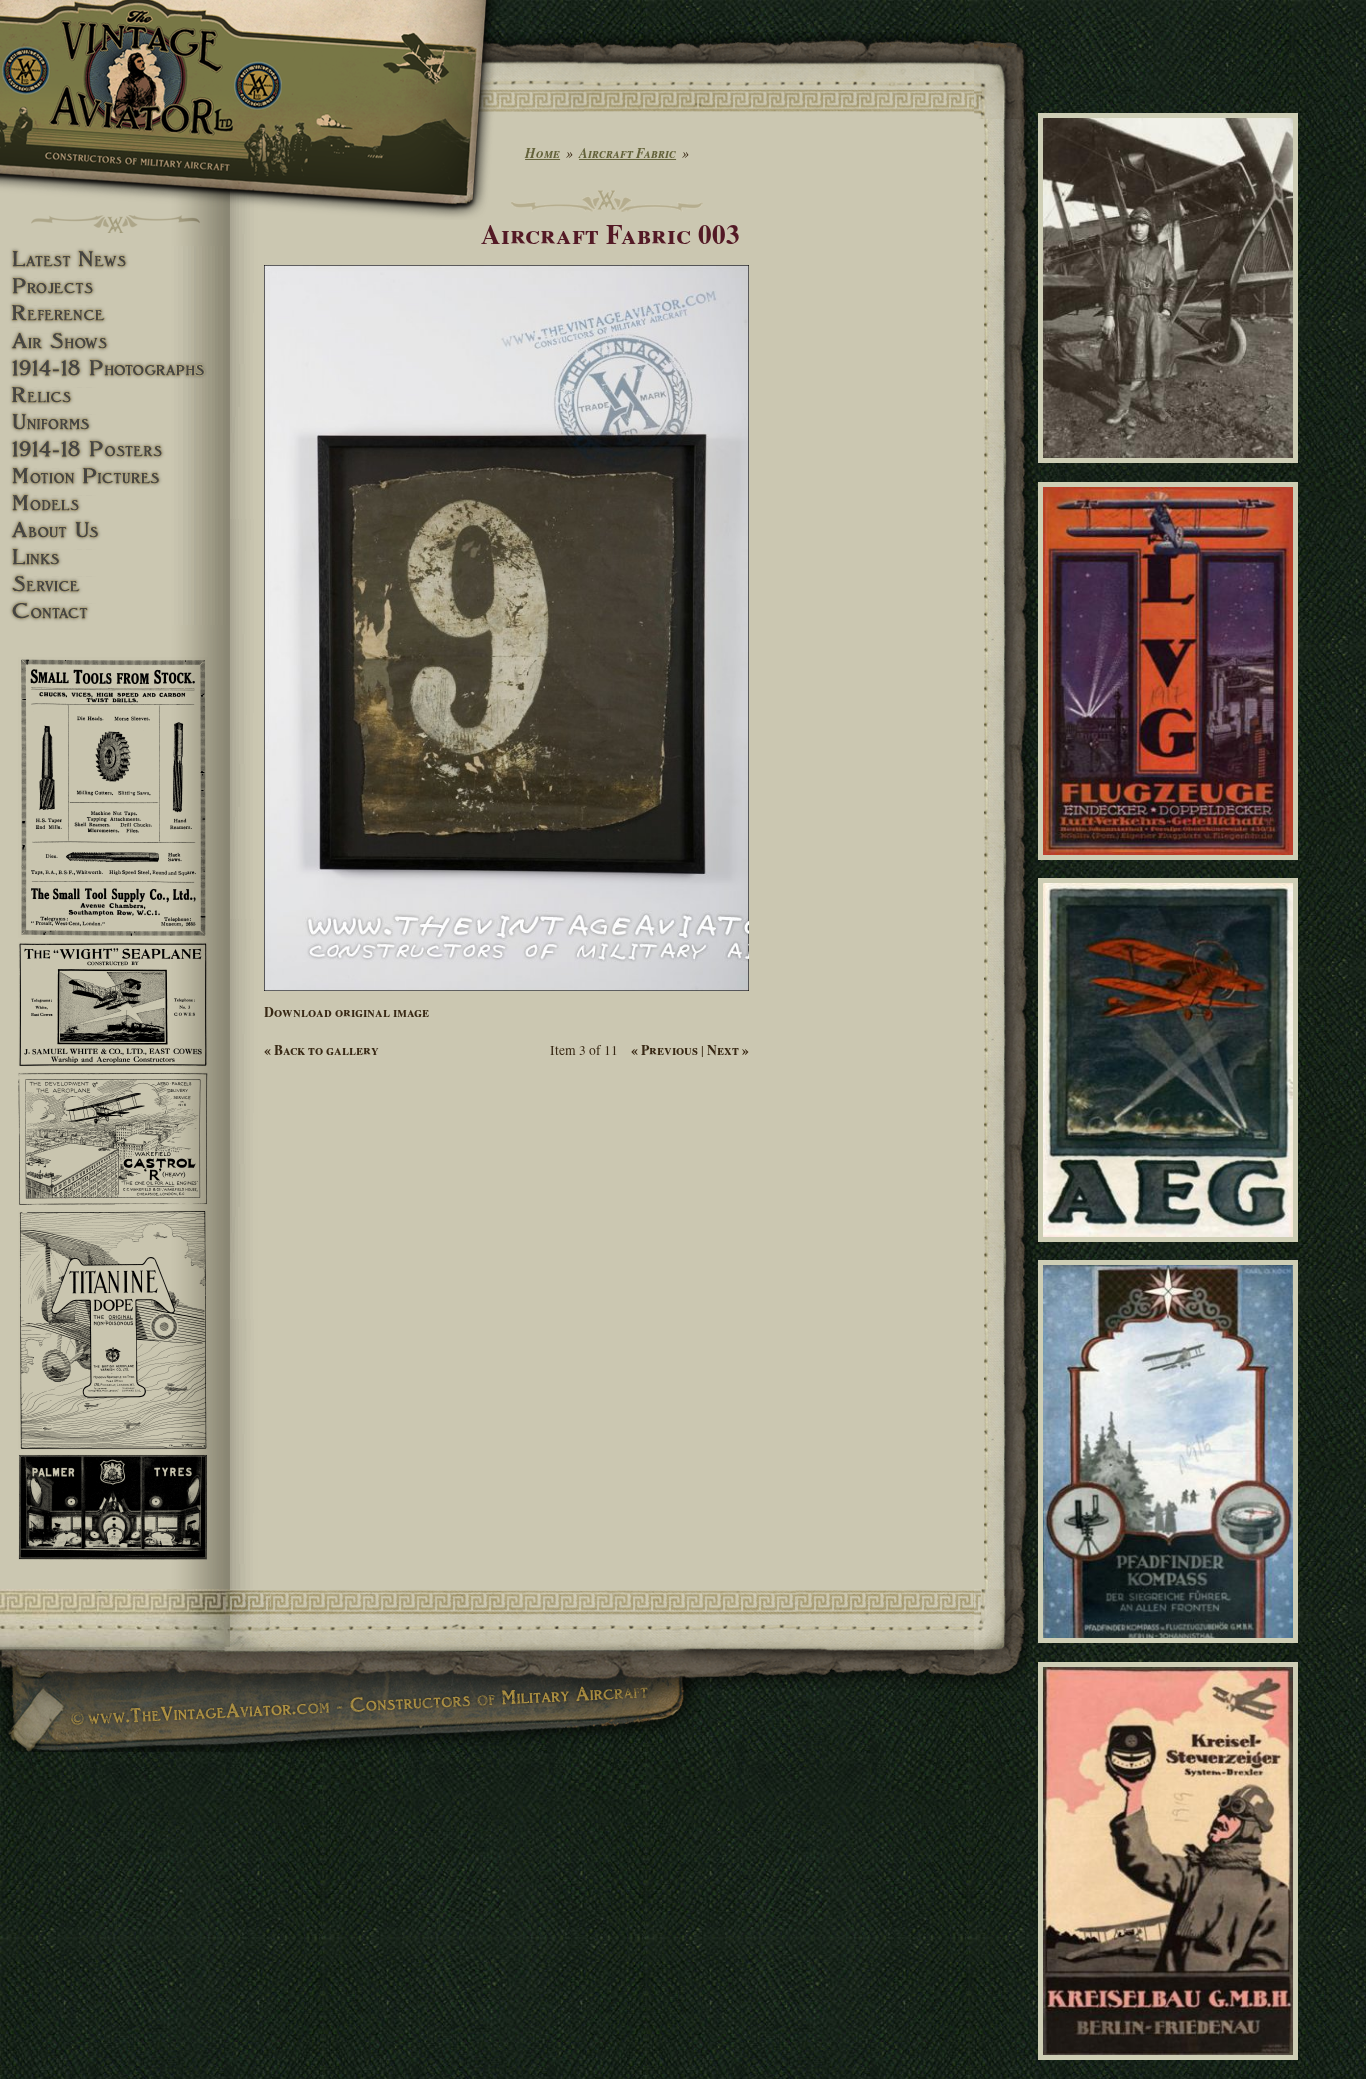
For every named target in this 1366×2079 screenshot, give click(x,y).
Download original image (346, 1012)
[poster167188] (1171, 869)
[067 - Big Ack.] (1171, 472)
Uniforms (115, 422)
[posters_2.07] (1171, 1652)
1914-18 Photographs (115, 368)
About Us (115, 530)
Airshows (115, 341)
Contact (115, 611)
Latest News (115, 259)
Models (115, 503)
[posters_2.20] (1171, 1251)
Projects (115, 286)
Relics (115, 395)
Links (115, 557)
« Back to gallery (321, 1050)
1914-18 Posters (115, 449)
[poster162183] (1171, 2069)
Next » (728, 1050)
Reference (115, 313)
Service (115, 584)
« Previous (664, 1050)
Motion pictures (115, 476)
